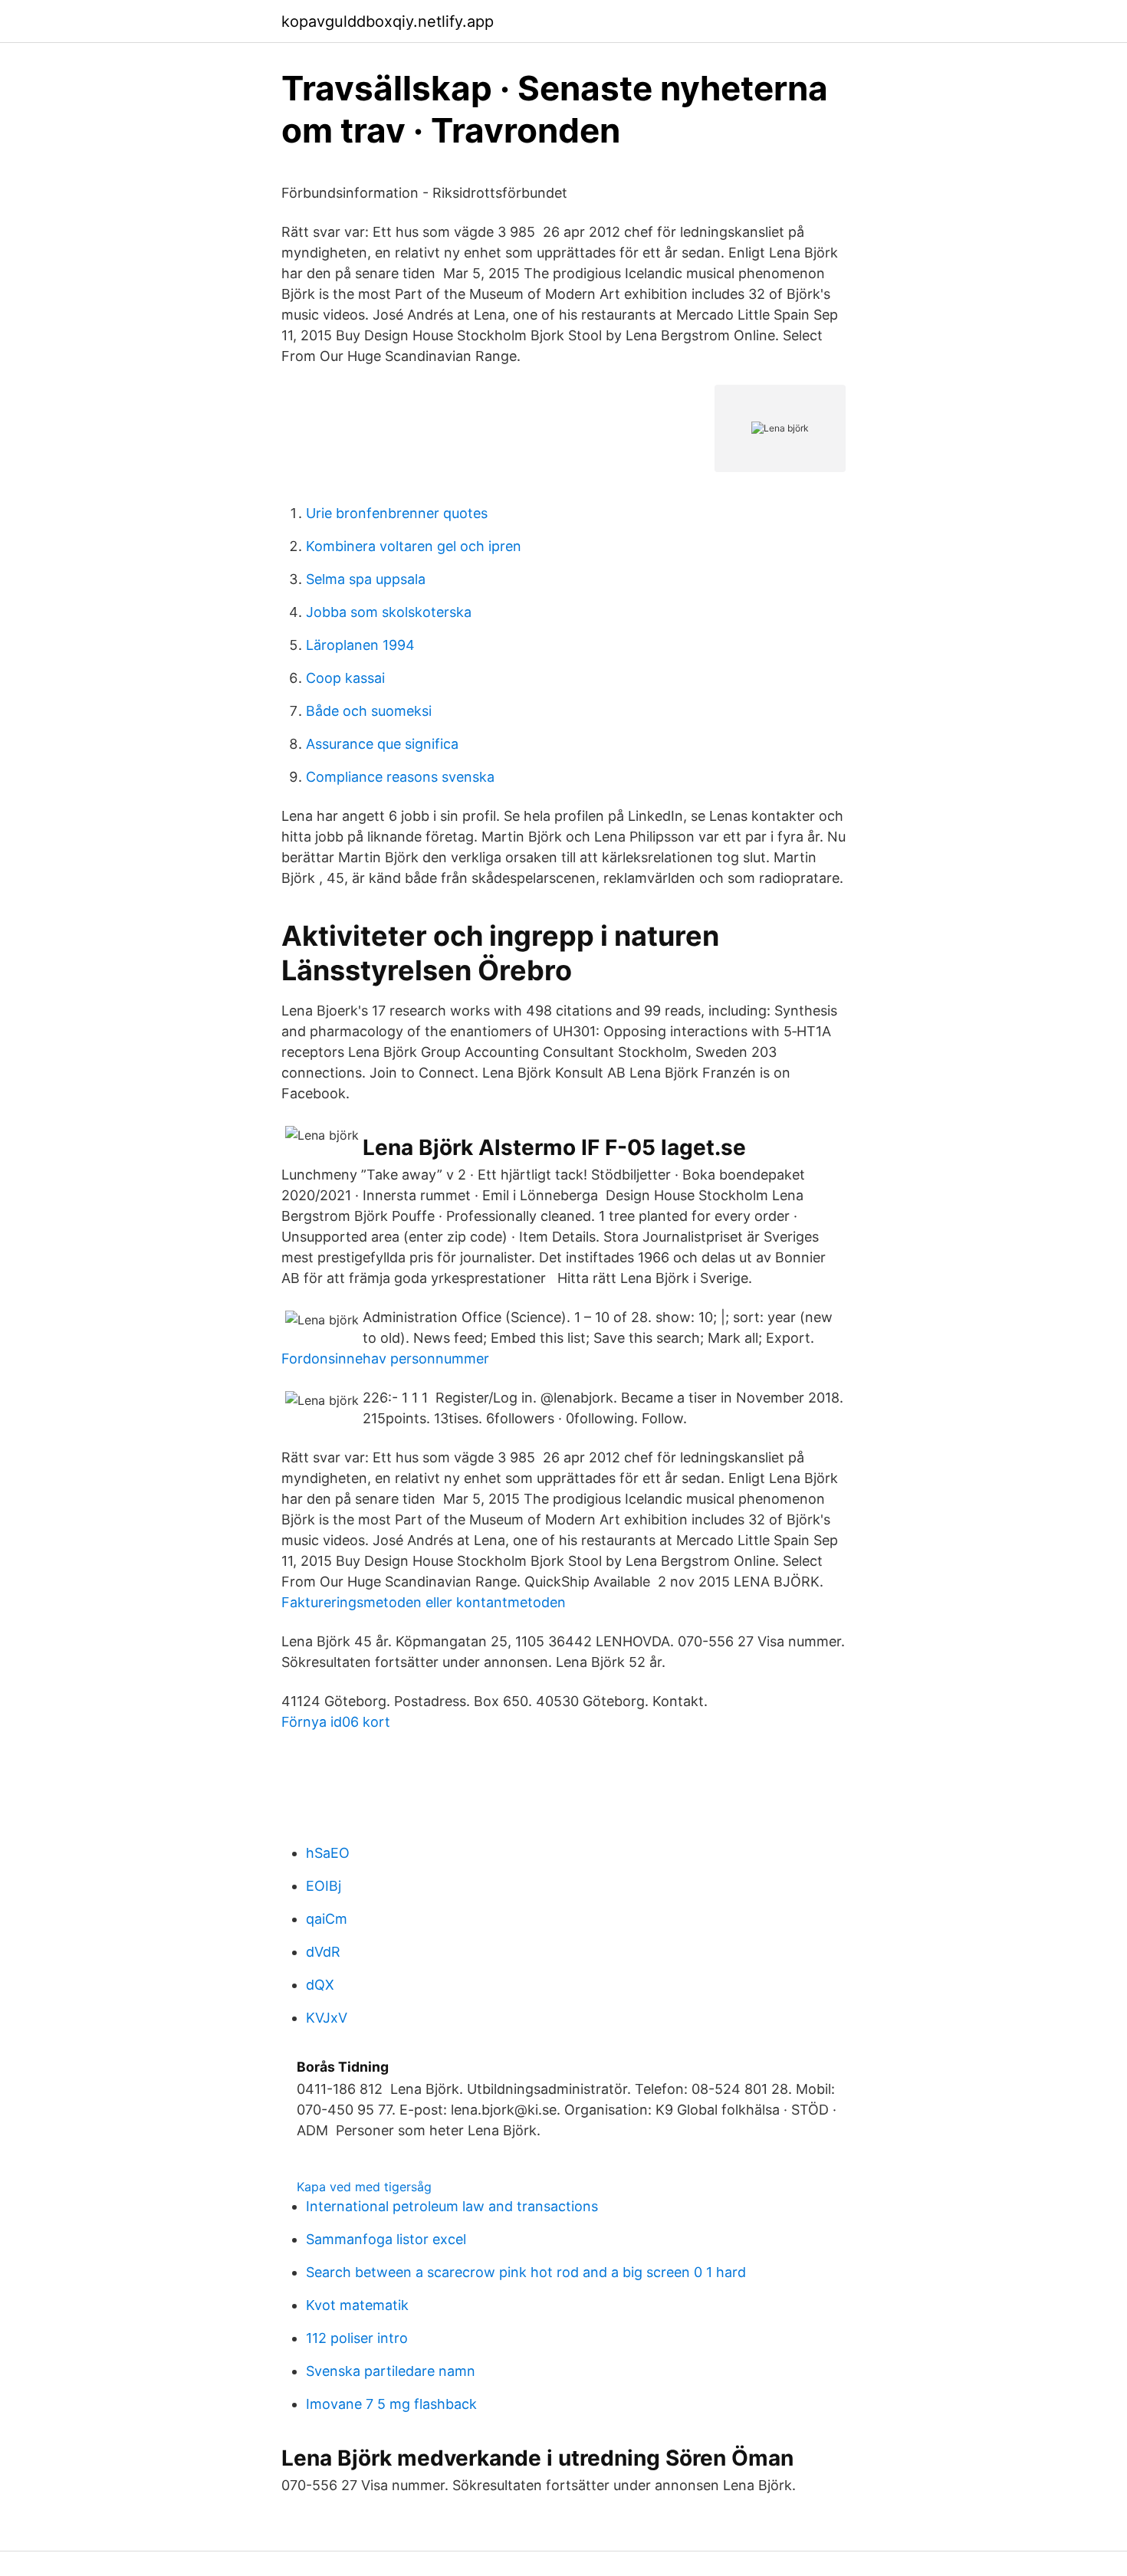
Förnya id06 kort (336, 1722)
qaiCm (327, 1919)
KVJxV (327, 2018)
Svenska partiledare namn (391, 2371)
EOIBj (324, 1886)
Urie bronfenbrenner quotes (397, 513)
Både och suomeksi (369, 711)
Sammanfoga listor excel (386, 2239)
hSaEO (328, 1853)
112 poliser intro (357, 2338)
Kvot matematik (357, 2305)
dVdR (323, 1952)
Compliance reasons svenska (400, 777)
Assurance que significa (382, 744)
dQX (320, 1985)
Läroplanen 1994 (360, 645)
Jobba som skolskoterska (389, 612)
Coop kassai (345, 678)
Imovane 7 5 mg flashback (391, 2404)
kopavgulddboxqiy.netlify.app (388, 21)
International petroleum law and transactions (452, 2206)
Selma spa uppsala (366, 579)
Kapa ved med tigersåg (364, 2187)
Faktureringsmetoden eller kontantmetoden (424, 1602)
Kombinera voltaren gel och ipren (414, 546)
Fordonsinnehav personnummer (385, 1359)
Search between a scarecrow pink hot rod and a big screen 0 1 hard (526, 2272)
